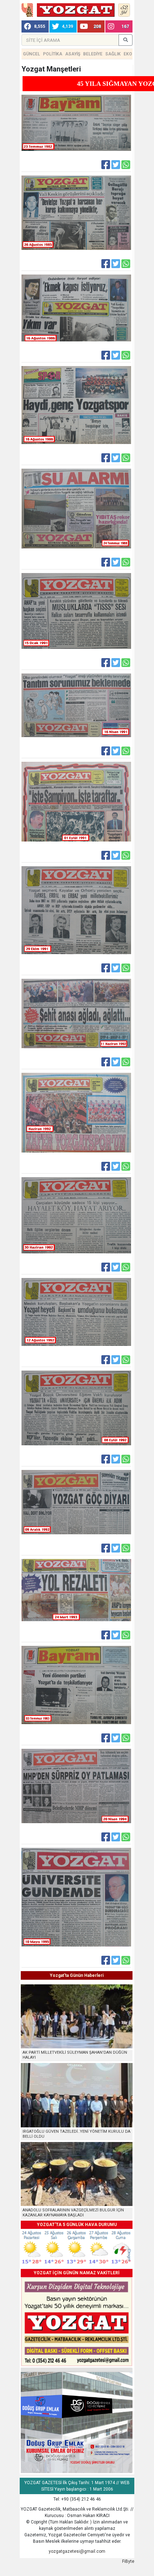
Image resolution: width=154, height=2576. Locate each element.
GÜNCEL (32, 54)
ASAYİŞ (73, 54)
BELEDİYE (93, 54)
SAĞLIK (113, 54)
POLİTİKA (53, 54)
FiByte (128, 2561)
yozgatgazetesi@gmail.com (77, 2551)
